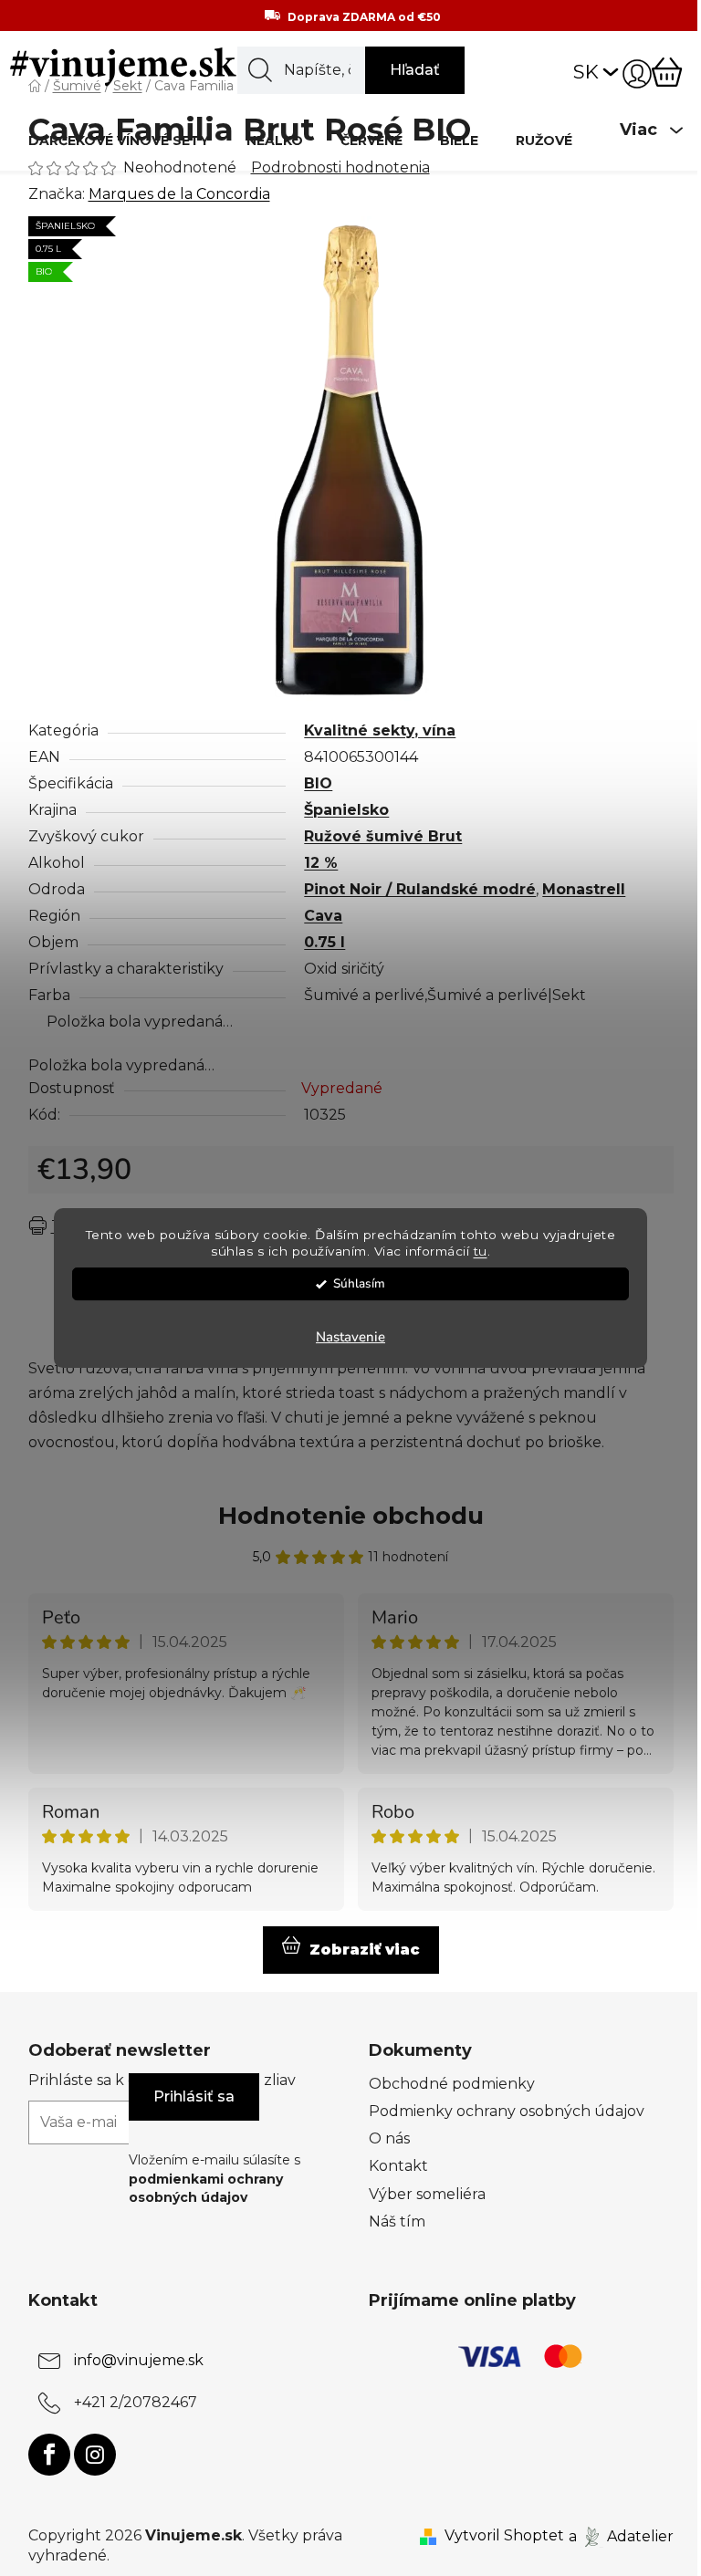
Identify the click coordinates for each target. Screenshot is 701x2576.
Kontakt (398, 2166)
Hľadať (415, 70)
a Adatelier (621, 2535)
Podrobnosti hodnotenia (340, 167)
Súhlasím (359, 1283)
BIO (318, 783)
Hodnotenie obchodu (351, 1516)
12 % (321, 863)
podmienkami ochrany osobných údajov (206, 2188)
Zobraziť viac (365, 1950)
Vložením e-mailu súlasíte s (214, 2179)
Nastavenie (350, 1337)
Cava (323, 916)
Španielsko (346, 810)
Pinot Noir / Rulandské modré (420, 889)
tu (481, 1252)
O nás (389, 2138)
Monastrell (584, 889)
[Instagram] (95, 2455)
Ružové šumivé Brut (383, 836)
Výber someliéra (427, 2194)
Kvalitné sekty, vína (380, 730)
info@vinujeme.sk (139, 2360)
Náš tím (397, 2221)
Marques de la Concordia (179, 194)
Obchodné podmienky (452, 2084)
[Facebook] (49, 2455)
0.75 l (324, 942)
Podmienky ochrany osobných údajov (507, 2111)
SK (586, 72)
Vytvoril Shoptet (504, 2535)
